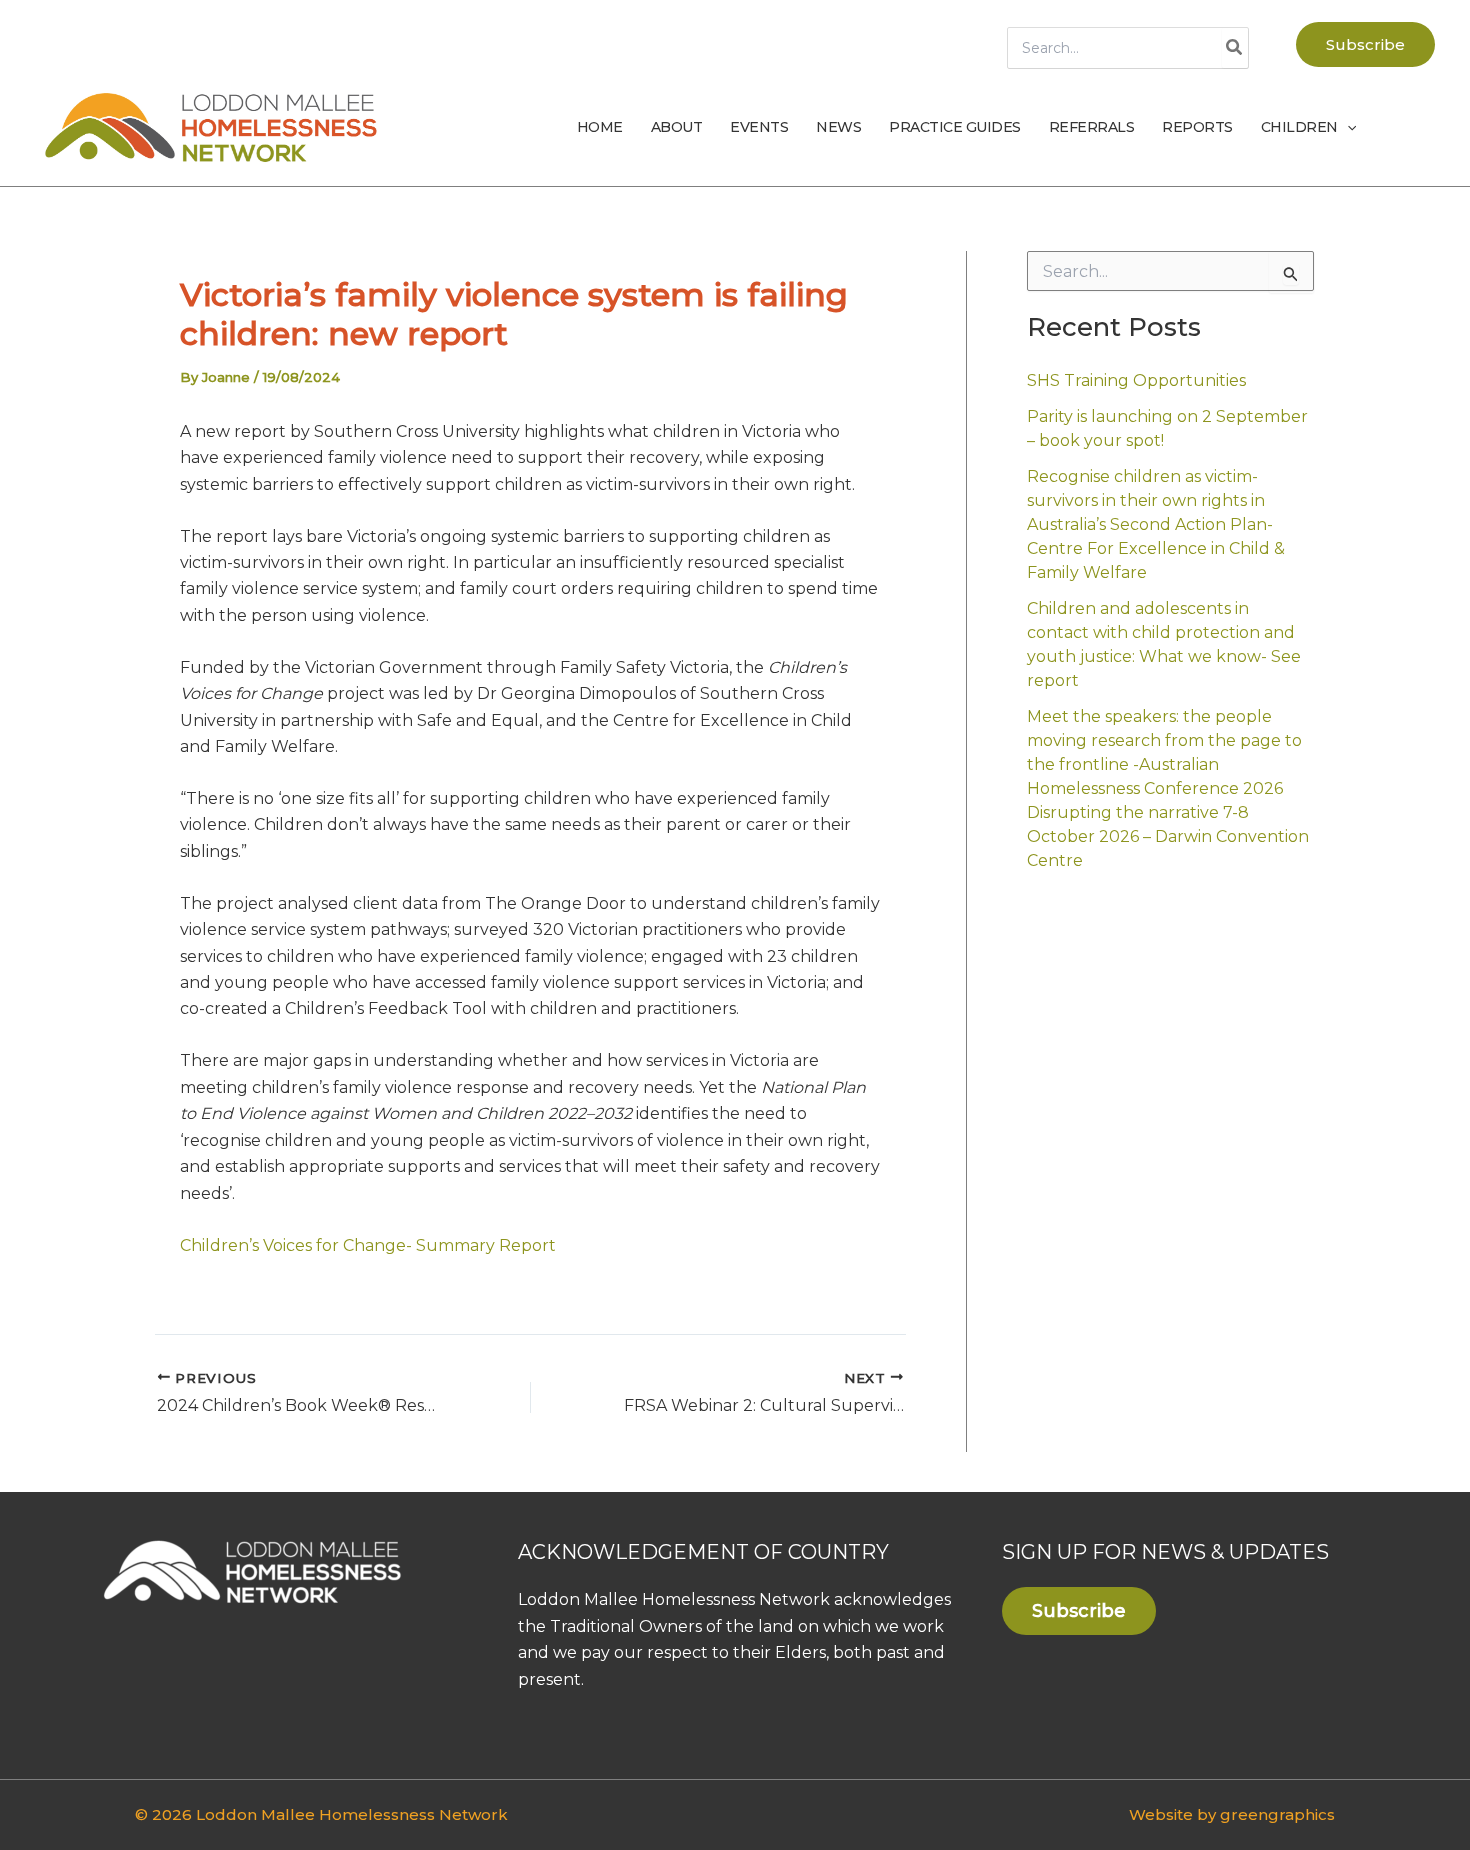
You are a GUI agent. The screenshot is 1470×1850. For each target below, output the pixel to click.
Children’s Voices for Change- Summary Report (368, 1245)
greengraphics (1277, 1814)
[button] (1365, 44)
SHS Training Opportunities (1136, 380)
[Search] (1235, 48)
